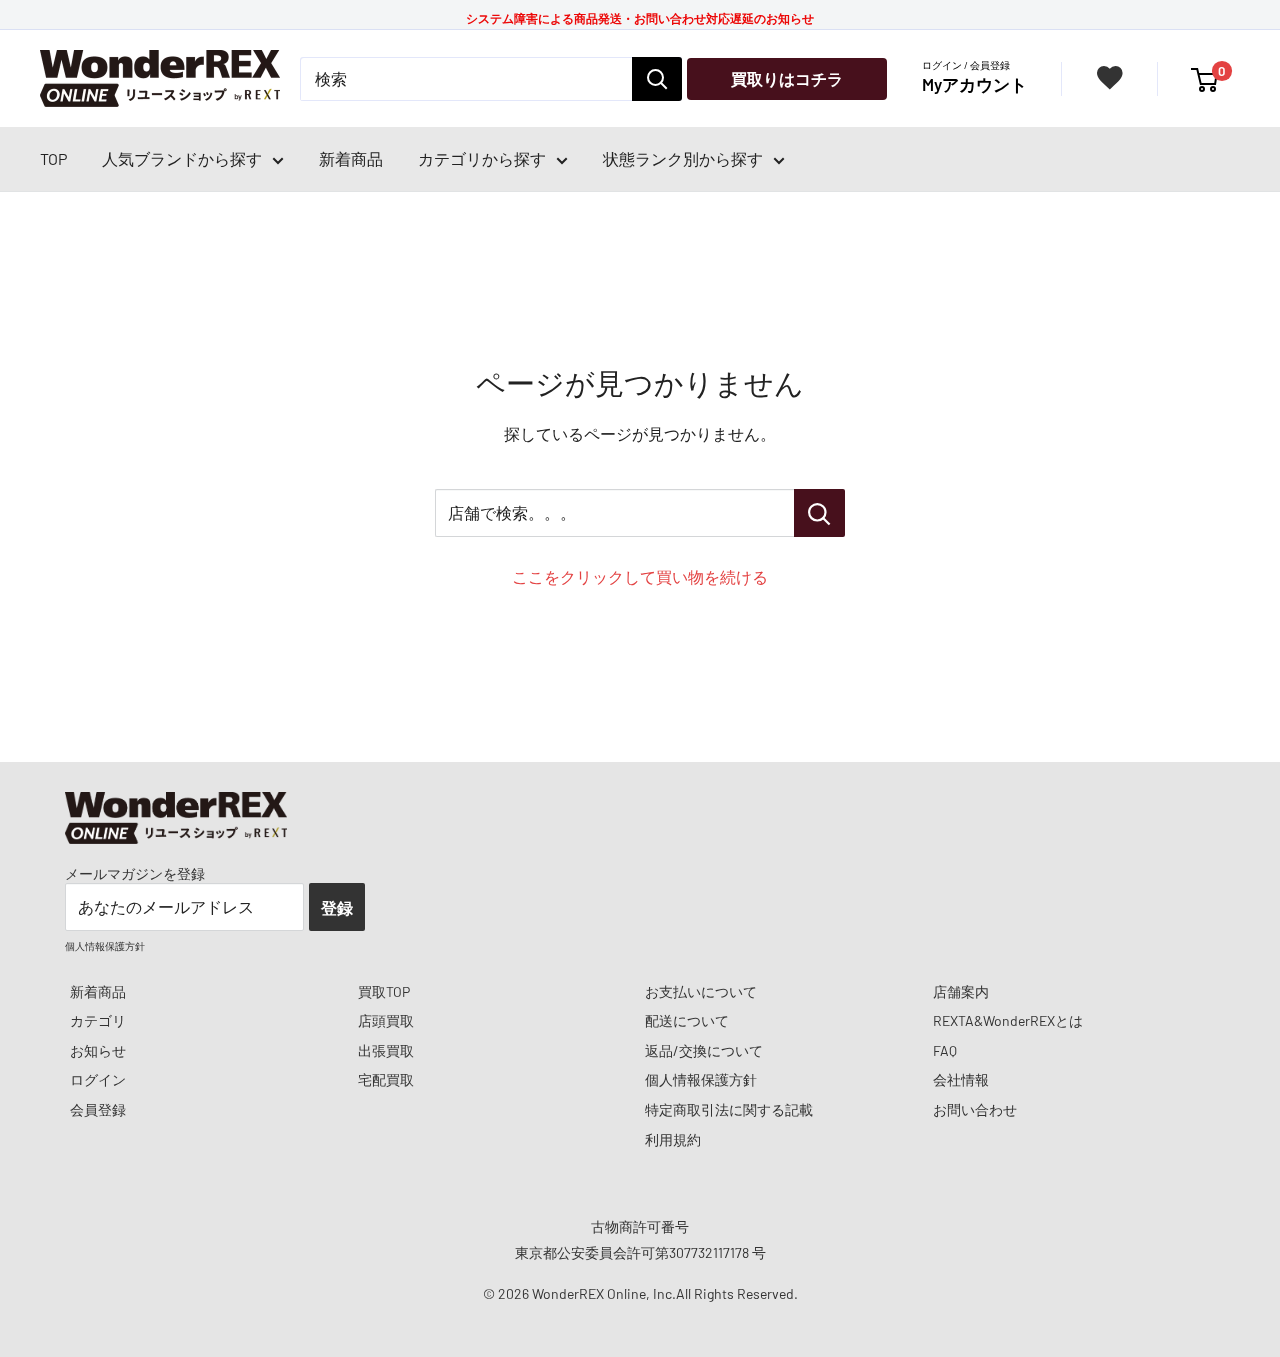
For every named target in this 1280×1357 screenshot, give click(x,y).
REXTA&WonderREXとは (1008, 1020)
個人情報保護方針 (701, 1079)
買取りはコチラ (787, 78)
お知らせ (98, 1050)
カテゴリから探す (482, 158)
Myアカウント (974, 84)
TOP (53, 158)
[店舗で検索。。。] (819, 513)
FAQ (945, 1050)
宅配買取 (386, 1079)
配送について (687, 1020)
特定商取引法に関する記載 (729, 1109)
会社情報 (961, 1079)
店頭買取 (386, 1020)
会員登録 (98, 1109)
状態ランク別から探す (683, 158)
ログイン (98, 1079)
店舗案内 (961, 991)
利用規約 (673, 1139)
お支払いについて (701, 991)
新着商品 (351, 158)
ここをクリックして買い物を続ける (640, 576)
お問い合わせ (975, 1109)
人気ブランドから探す (182, 158)
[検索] (657, 79)
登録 (337, 907)
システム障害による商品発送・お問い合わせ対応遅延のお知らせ (640, 18)
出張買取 (386, 1050)
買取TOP (384, 991)
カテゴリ (98, 1020)
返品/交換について (704, 1050)
